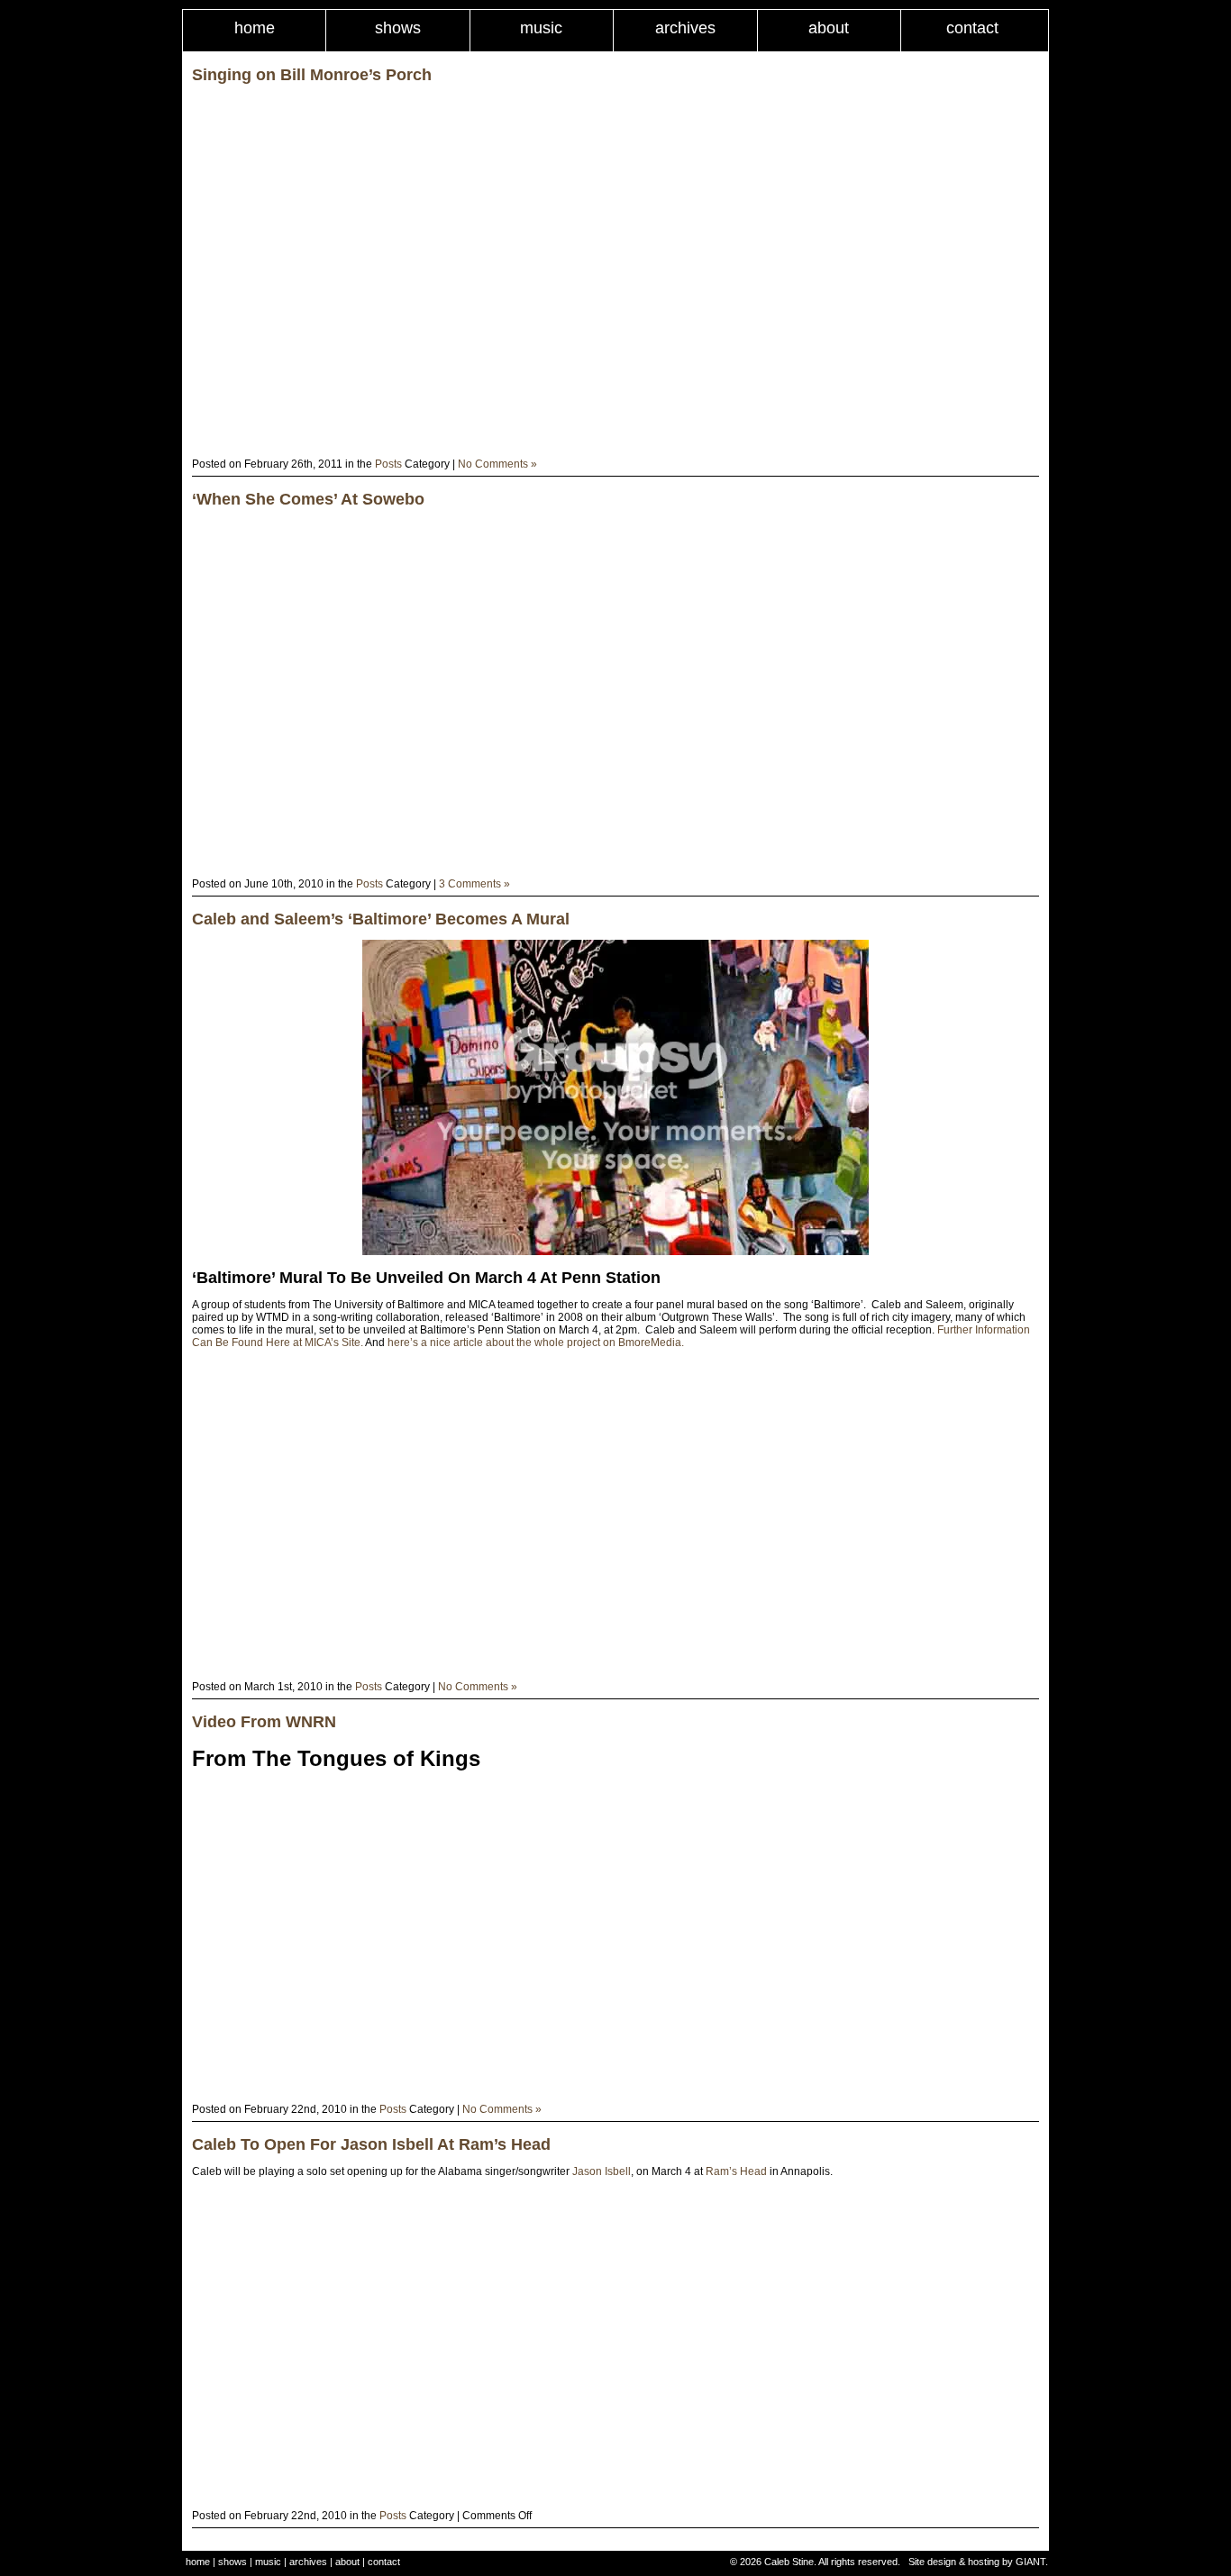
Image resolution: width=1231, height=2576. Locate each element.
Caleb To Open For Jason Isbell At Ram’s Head (371, 2144)
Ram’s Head (736, 2171)
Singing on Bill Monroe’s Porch (312, 75)
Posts (388, 464)
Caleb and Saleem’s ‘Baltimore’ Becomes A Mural (381, 919)
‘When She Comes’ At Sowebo (308, 499)
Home (255, 28)
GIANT (1030, 2562)
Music (541, 28)
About (829, 28)
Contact (972, 28)
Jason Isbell (602, 2171)
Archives (685, 28)
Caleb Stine (789, 2562)
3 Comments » (474, 884)
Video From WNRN (264, 1722)
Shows (398, 28)
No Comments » (497, 464)
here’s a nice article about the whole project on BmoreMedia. (536, 1343)
